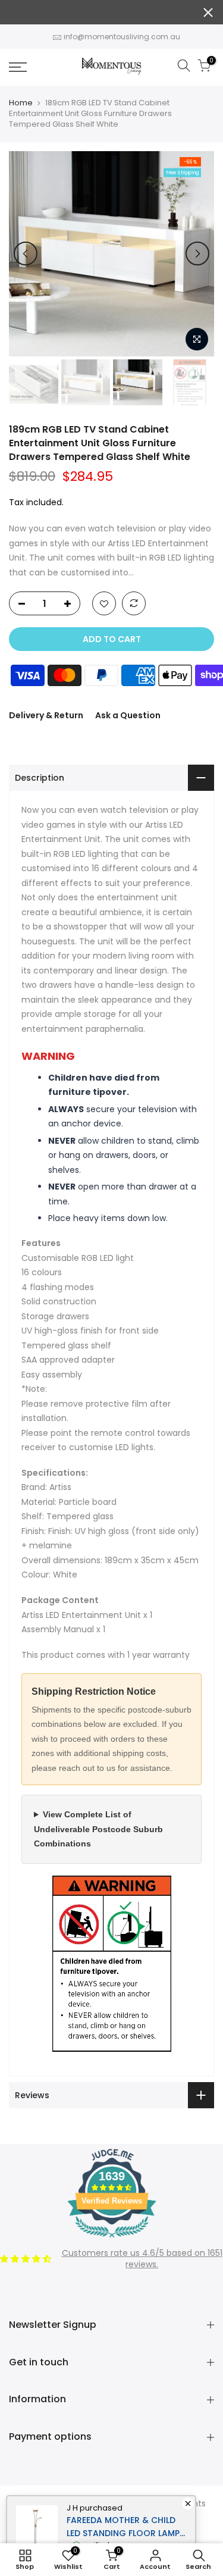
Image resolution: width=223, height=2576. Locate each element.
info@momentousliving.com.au (122, 37)
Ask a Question (128, 715)
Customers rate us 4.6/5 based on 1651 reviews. (142, 2259)
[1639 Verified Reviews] (112, 2240)
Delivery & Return (46, 715)
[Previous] (26, 253)
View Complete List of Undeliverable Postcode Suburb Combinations (98, 1829)
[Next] (197, 253)
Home (21, 103)
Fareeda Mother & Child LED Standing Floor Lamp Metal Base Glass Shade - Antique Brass (123, 2527)
